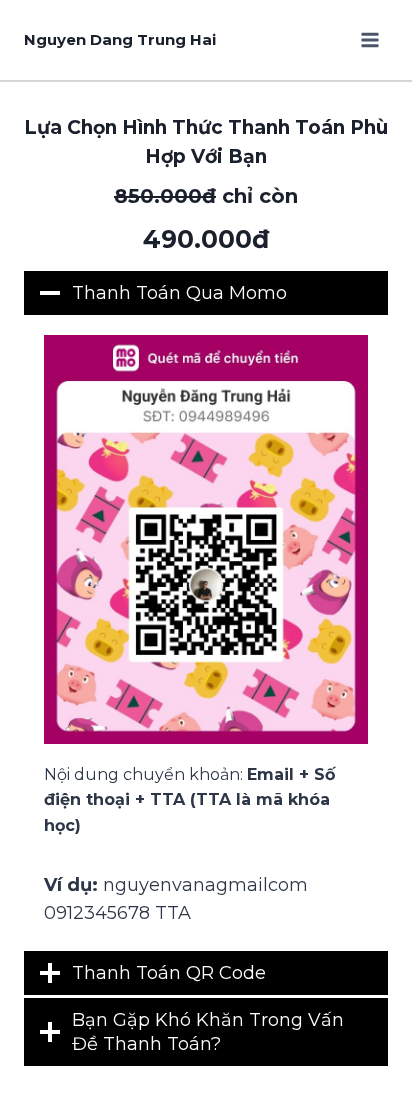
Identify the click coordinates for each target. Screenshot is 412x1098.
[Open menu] (369, 39)
